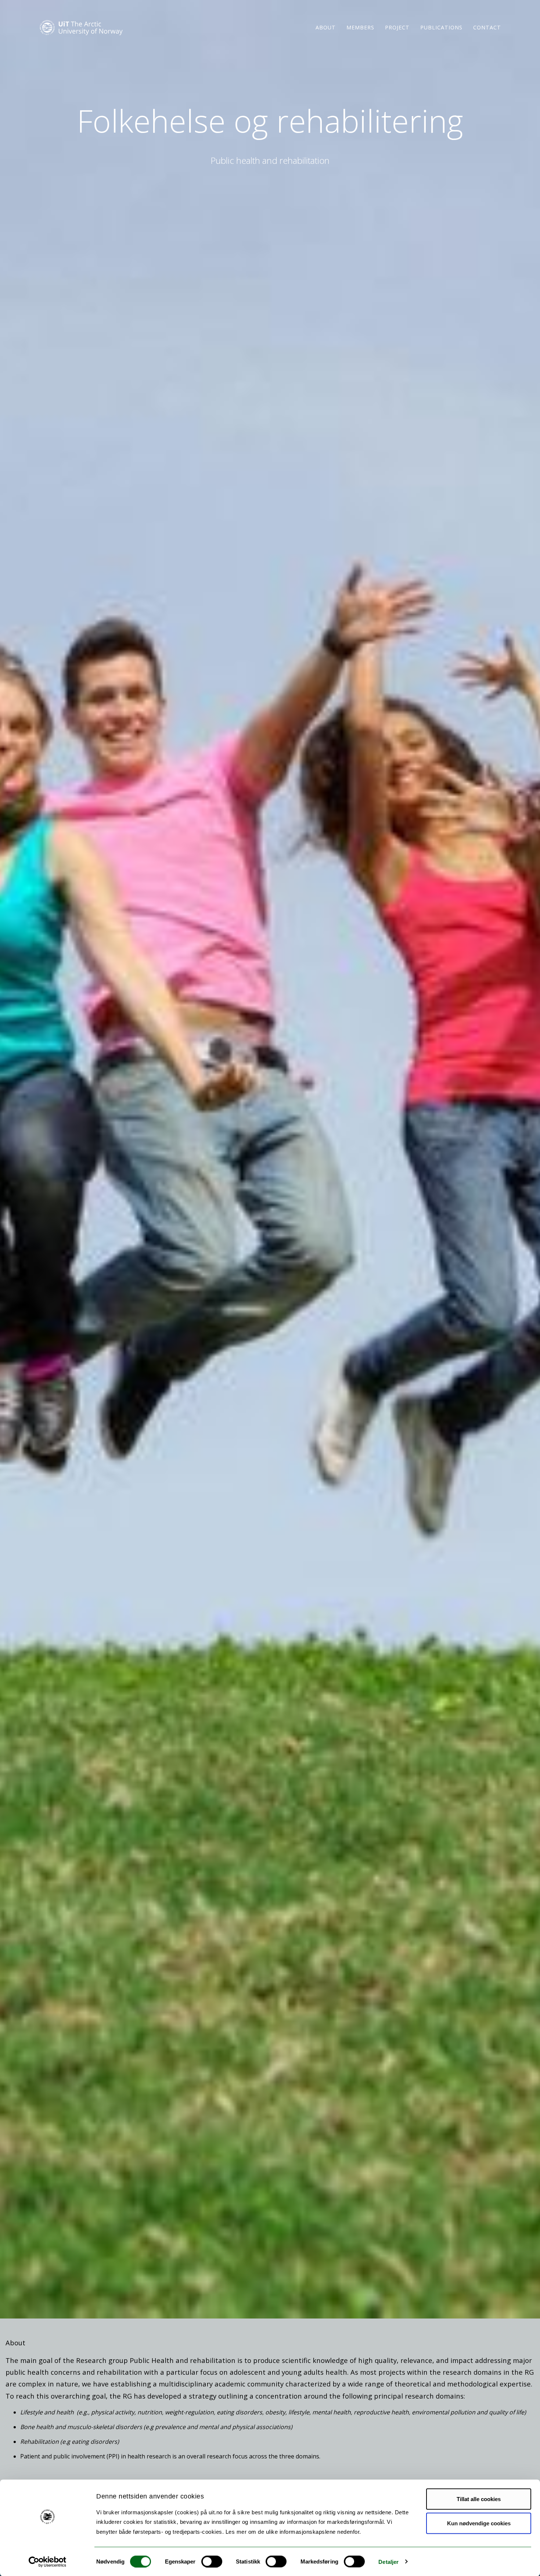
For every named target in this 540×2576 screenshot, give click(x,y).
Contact (487, 27)
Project (397, 27)
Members (360, 27)
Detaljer (388, 2561)
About (326, 27)
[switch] (212, 2561)
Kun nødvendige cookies (479, 2523)
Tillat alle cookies (479, 2499)
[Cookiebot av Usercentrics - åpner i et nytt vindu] (48, 2562)
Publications (441, 27)
